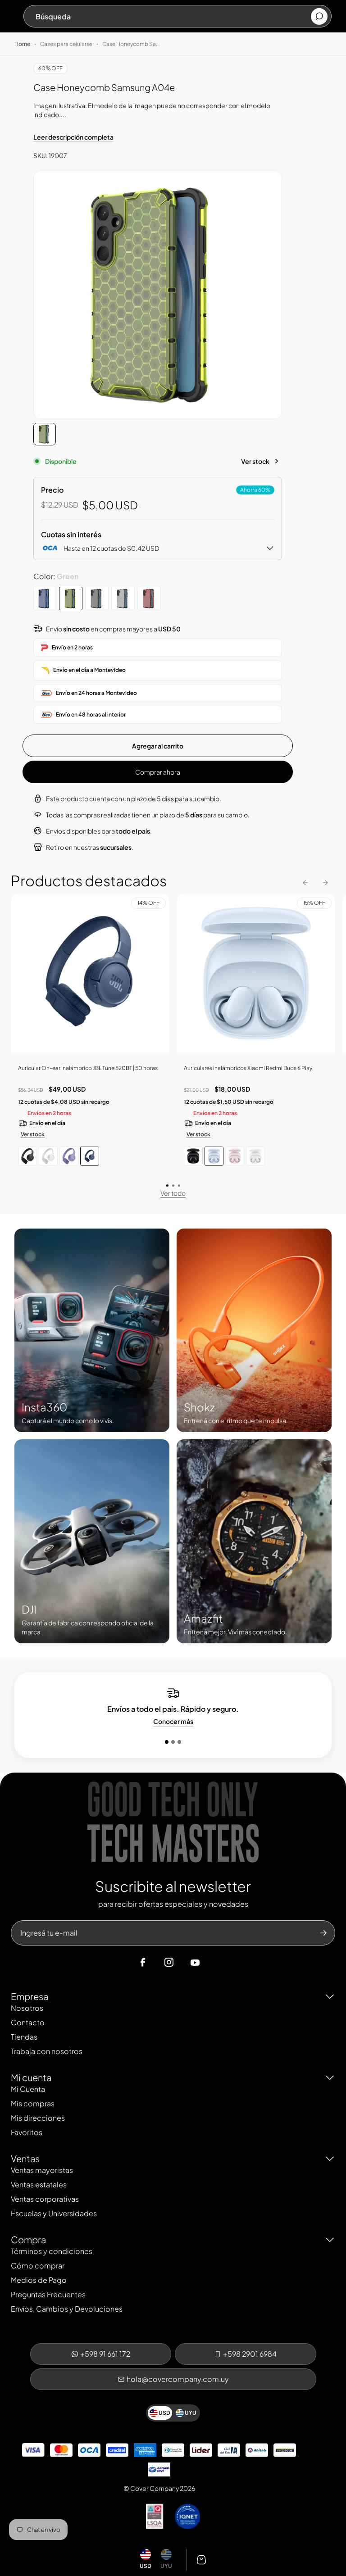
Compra (28, 2239)
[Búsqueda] (319, 16)
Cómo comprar (38, 2265)
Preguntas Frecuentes (48, 2294)
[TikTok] (212, 1963)
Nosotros (27, 2008)
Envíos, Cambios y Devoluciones (67, 2309)
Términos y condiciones (52, 2251)
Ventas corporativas (45, 2199)
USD (146, 2566)
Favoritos (27, 2132)
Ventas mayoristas (42, 2170)
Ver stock (255, 461)
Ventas (25, 2158)
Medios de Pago (39, 2280)
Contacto (28, 2022)
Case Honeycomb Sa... (131, 44)
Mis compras (33, 2103)
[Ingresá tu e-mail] (323, 1933)
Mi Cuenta (28, 2089)
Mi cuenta (31, 2077)
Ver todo (173, 1193)
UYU (166, 2566)
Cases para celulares (66, 44)
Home (22, 44)
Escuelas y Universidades (54, 2213)
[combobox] (173, 16)
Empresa (30, 1996)
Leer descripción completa (73, 137)
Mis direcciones (38, 2118)
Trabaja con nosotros (47, 2051)
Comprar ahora (158, 772)
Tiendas (24, 2037)
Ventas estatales (39, 2184)
